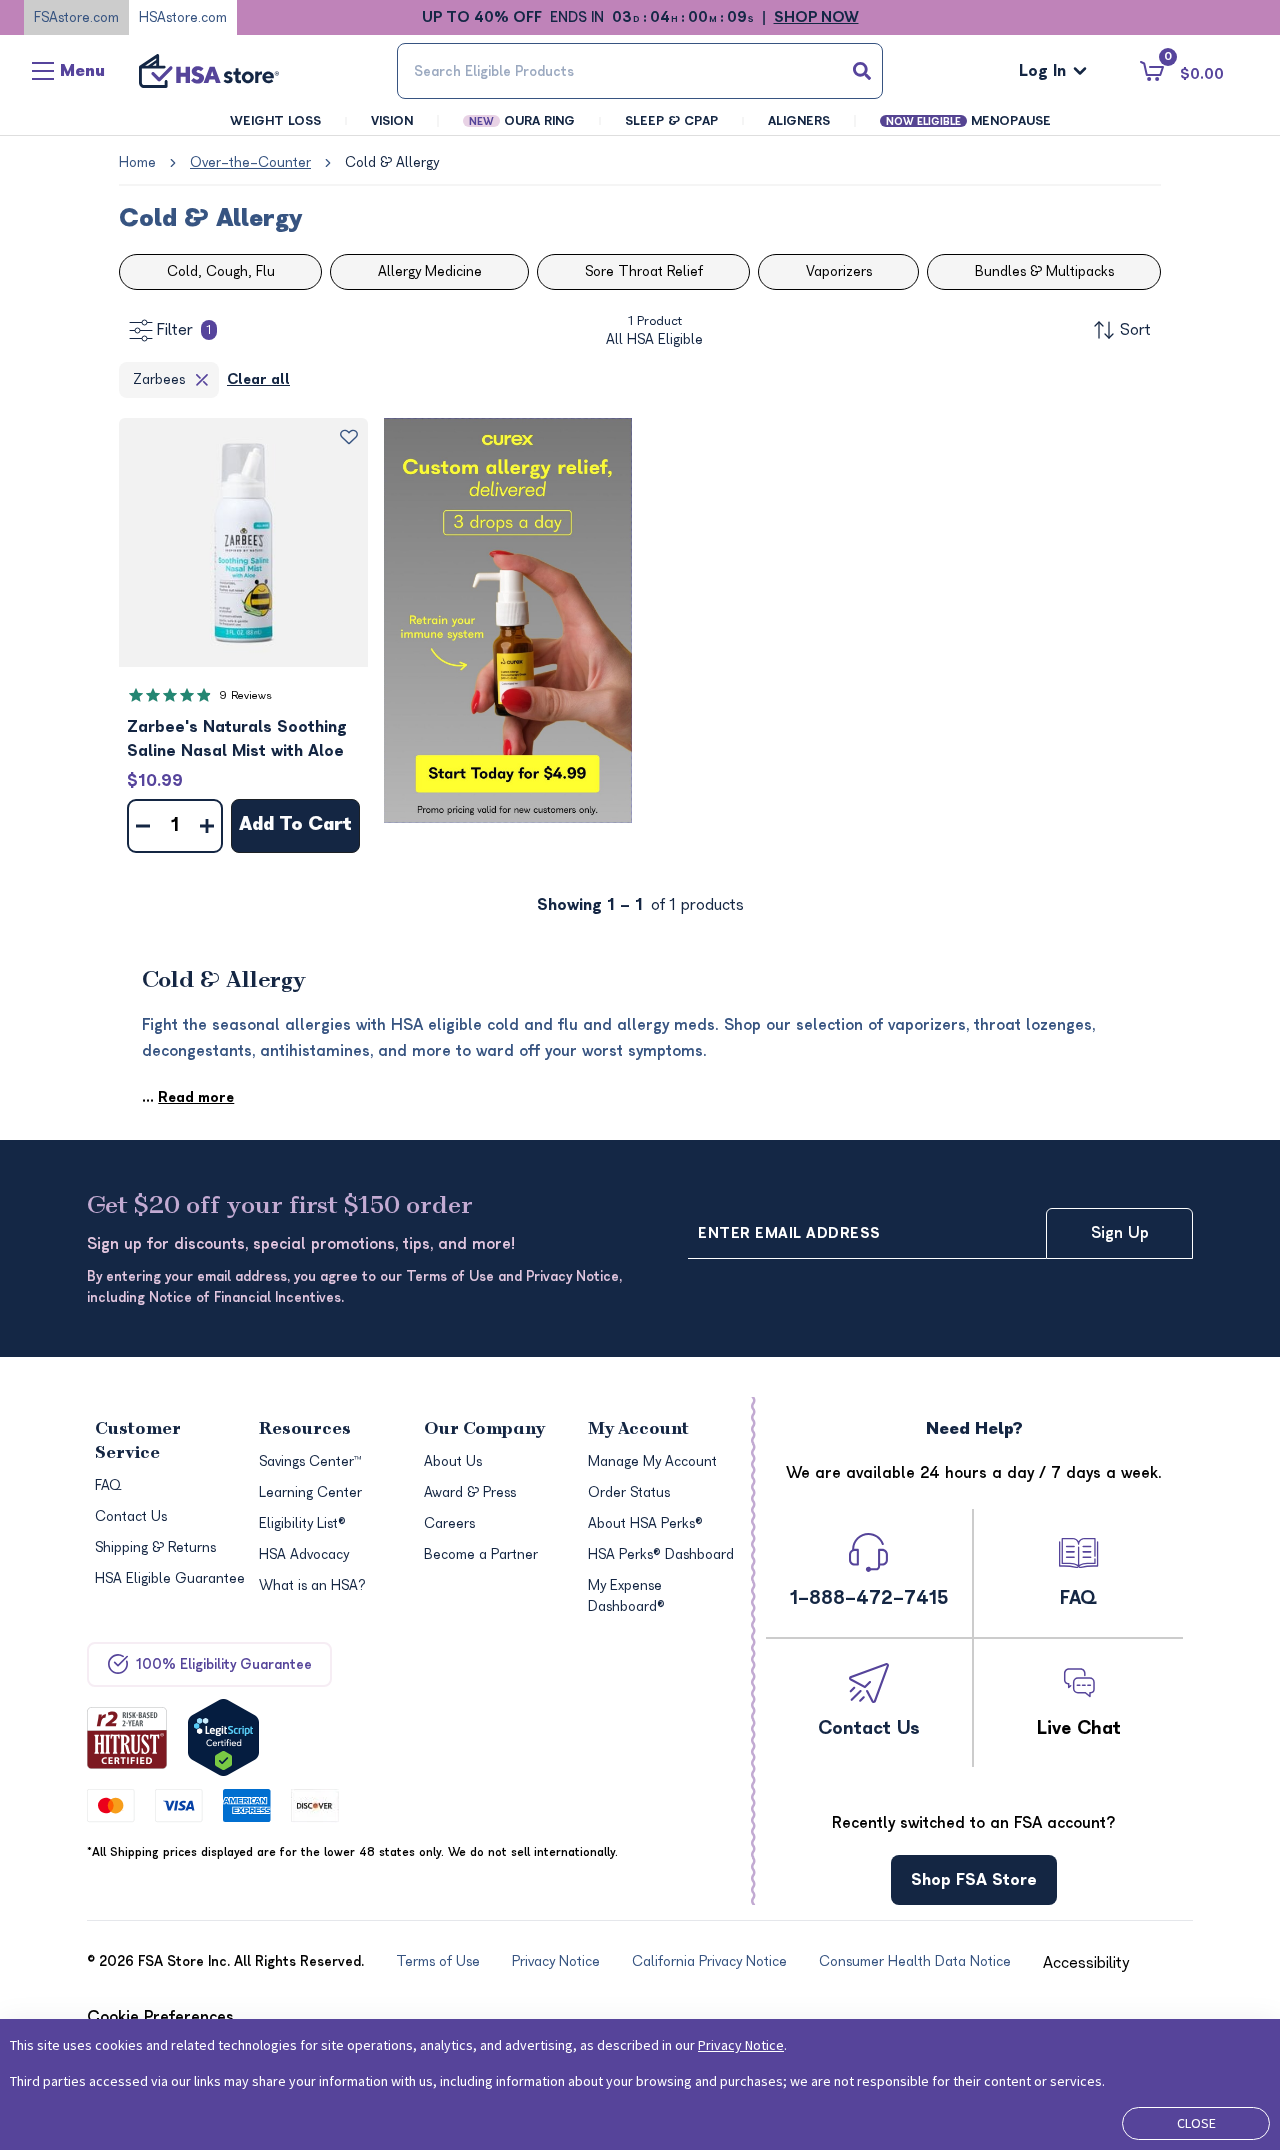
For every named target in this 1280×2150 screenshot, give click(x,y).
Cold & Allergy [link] (392, 162)
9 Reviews (246, 695)
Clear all (258, 379)
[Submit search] (862, 71)
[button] (243, 542)
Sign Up (1120, 1233)
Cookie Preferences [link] (160, 2017)
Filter (184, 330)
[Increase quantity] (207, 826)
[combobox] (640, 71)
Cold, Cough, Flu (221, 271)
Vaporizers (839, 271)
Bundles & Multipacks (1044, 271)
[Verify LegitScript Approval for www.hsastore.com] (223, 1737)
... (188, 1097)
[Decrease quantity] (143, 826)
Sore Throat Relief (644, 271)
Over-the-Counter (250, 162)
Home (137, 162)
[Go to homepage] (209, 71)
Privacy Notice (741, 2045)
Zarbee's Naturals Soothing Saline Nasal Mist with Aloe (237, 739)
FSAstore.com (76, 17)
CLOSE (1196, 2123)
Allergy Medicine (430, 271)
